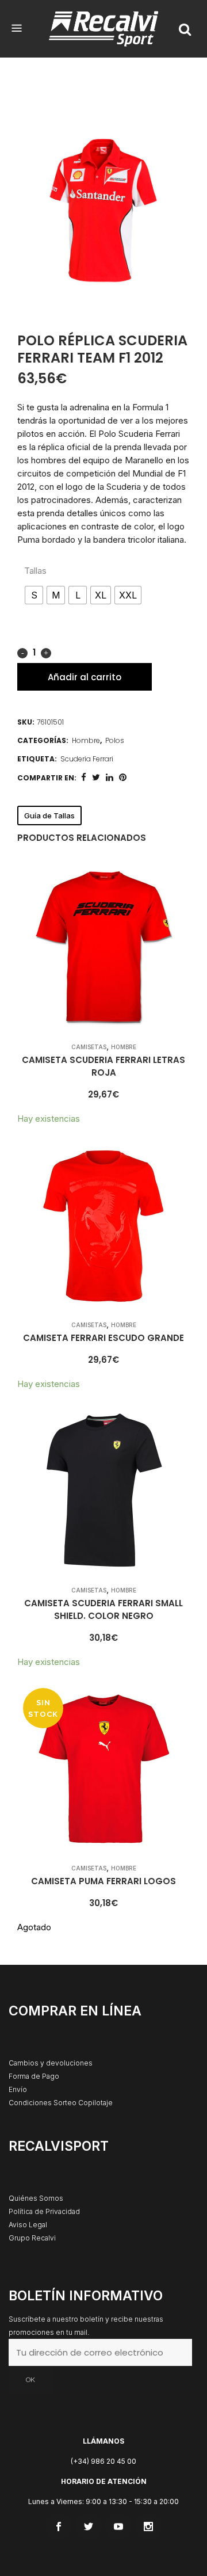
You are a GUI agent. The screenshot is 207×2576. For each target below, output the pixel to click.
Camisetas (89, 1047)
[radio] (34, 595)
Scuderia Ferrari (87, 759)
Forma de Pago (34, 2076)
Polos (115, 740)
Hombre (86, 740)
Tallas (35, 571)
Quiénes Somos (36, 2198)
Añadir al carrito (85, 677)
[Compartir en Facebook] (84, 777)
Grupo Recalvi (32, 2238)
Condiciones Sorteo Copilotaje (61, 2103)
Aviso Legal (28, 2225)
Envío (18, 2089)
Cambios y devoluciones (51, 2063)
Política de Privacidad (44, 2211)
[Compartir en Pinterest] (123, 777)
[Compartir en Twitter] (96, 777)
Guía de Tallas (49, 816)
